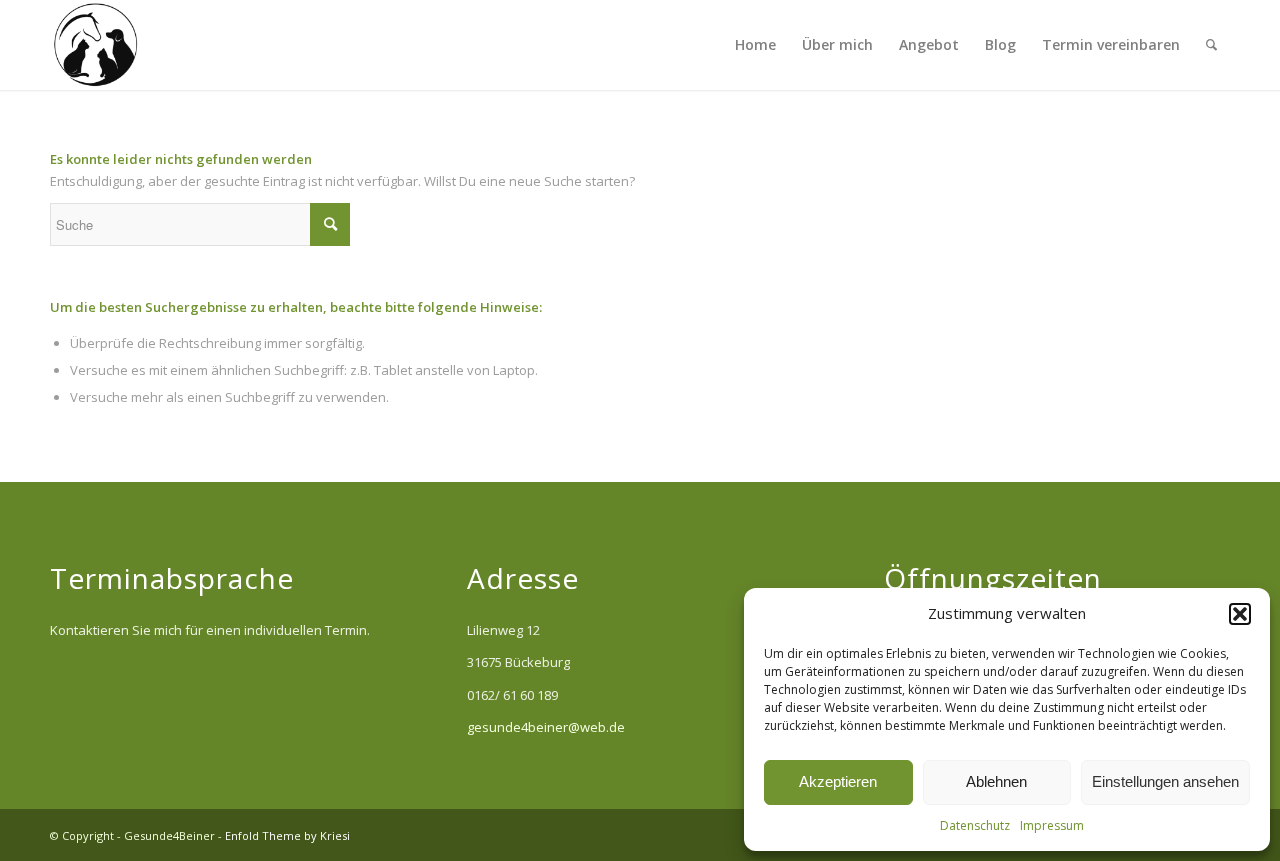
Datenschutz (975, 825)
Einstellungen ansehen (1165, 781)
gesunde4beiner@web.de (546, 727)
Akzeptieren (838, 781)
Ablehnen (996, 781)
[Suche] (1211, 45)
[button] (1240, 614)
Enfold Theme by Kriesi (287, 835)
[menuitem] (755, 45)
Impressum (1052, 825)
